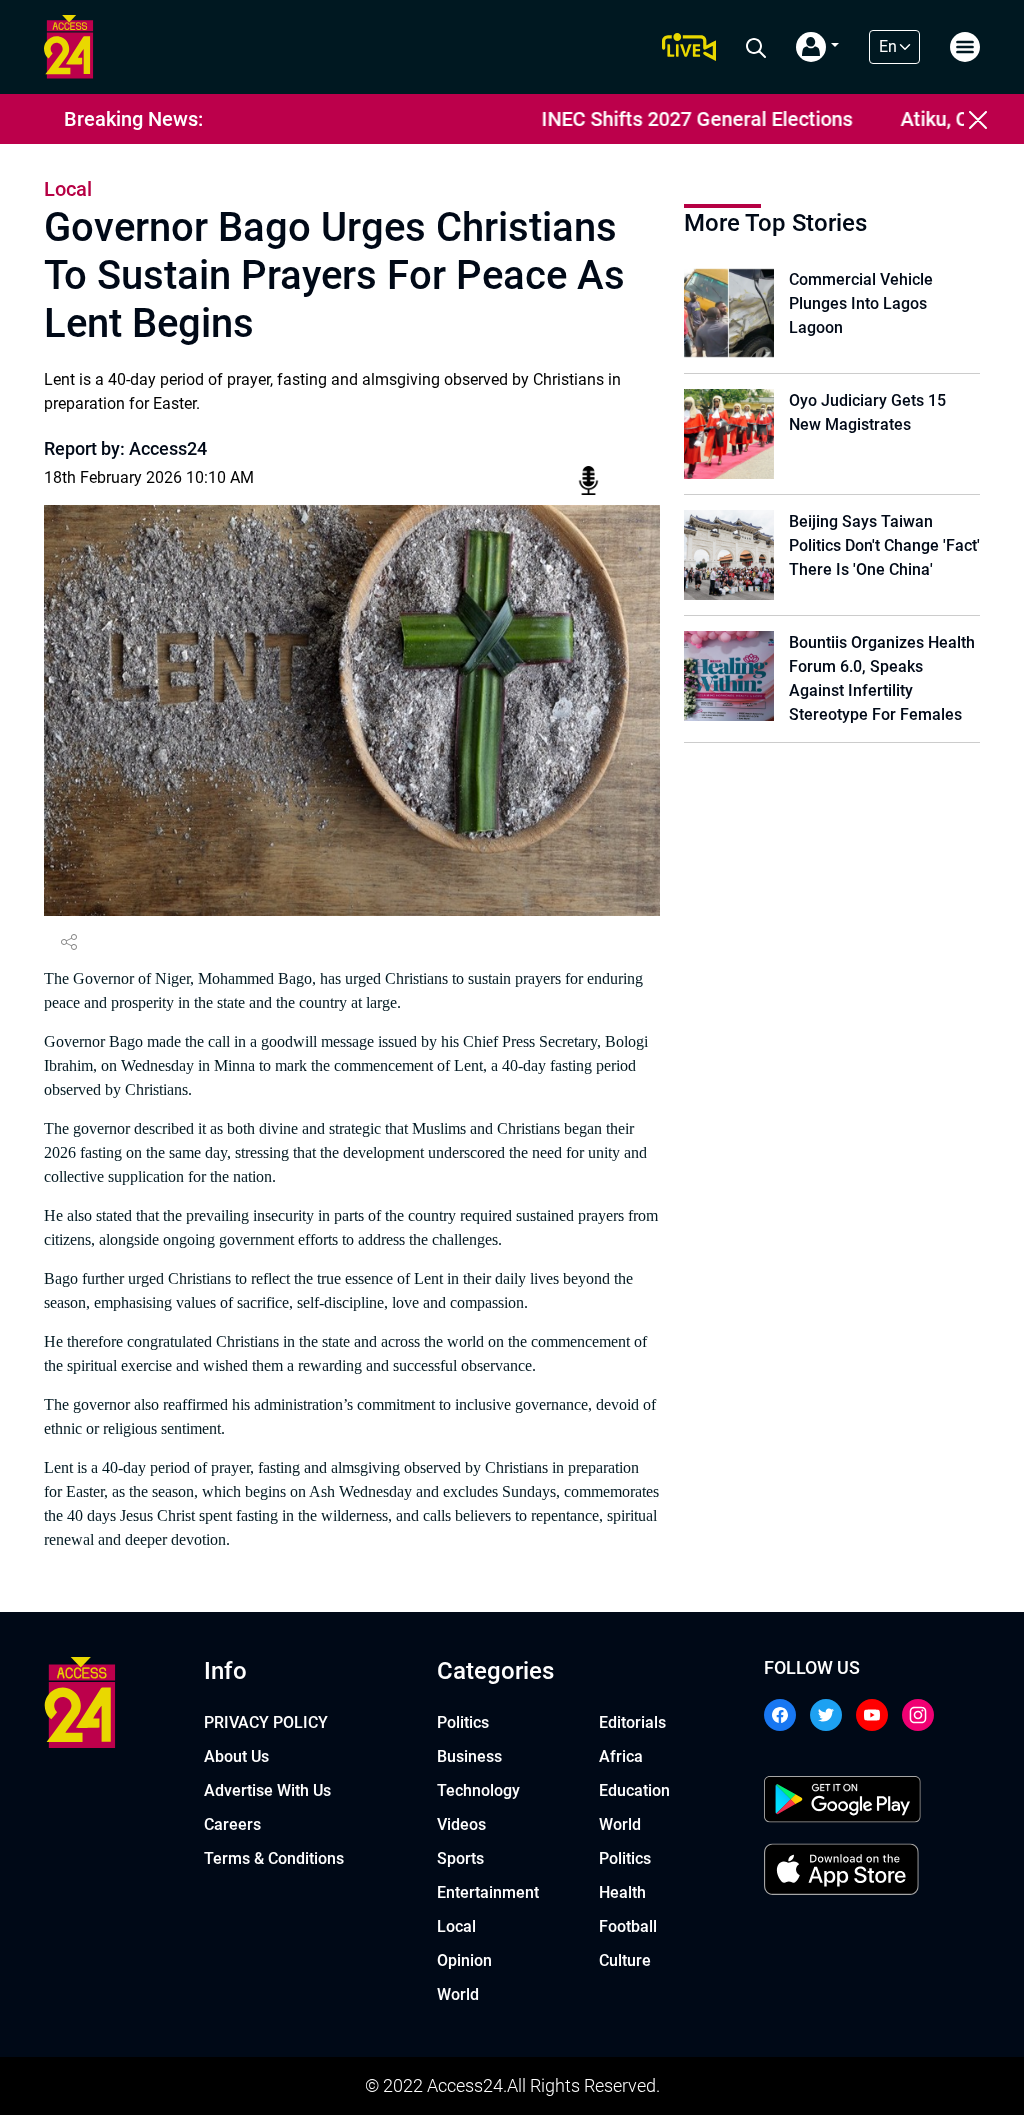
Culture (625, 1960)
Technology (478, 1790)
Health (622, 1892)
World (458, 1994)
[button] (817, 47)
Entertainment (488, 1892)
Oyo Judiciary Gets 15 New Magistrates (867, 412)
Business (469, 1756)
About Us (236, 1756)
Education (634, 1790)
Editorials (632, 1722)
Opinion (464, 1960)
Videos (461, 1824)
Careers (232, 1824)
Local (456, 1926)
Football (628, 1926)
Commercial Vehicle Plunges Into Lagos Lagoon (861, 303)
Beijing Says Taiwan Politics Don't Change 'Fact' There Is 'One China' (884, 545)
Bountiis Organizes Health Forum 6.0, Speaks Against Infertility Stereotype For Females (882, 678)
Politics (463, 1722)
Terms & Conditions (274, 1858)
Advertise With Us (267, 1790)
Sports (460, 1858)
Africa (621, 1756)
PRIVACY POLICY (266, 1722)
